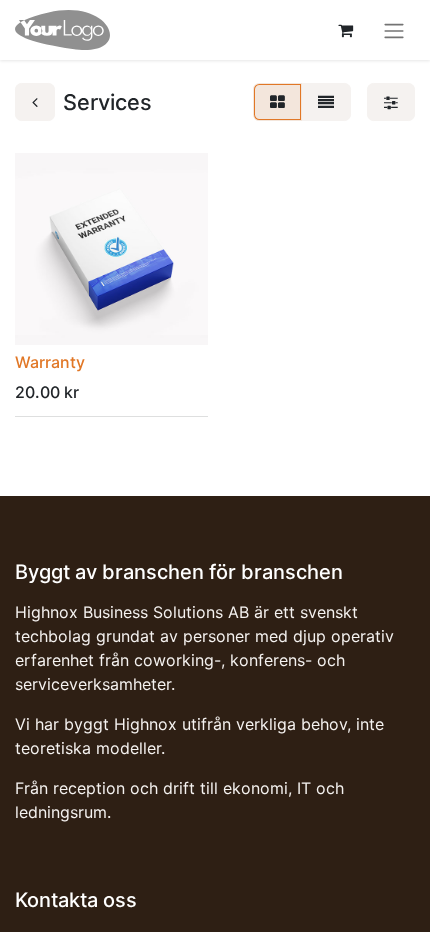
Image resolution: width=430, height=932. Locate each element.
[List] (326, 102)
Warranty (50, 362)
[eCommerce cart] (345, 30)
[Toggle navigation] (394, 30)
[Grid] (277, 102)
